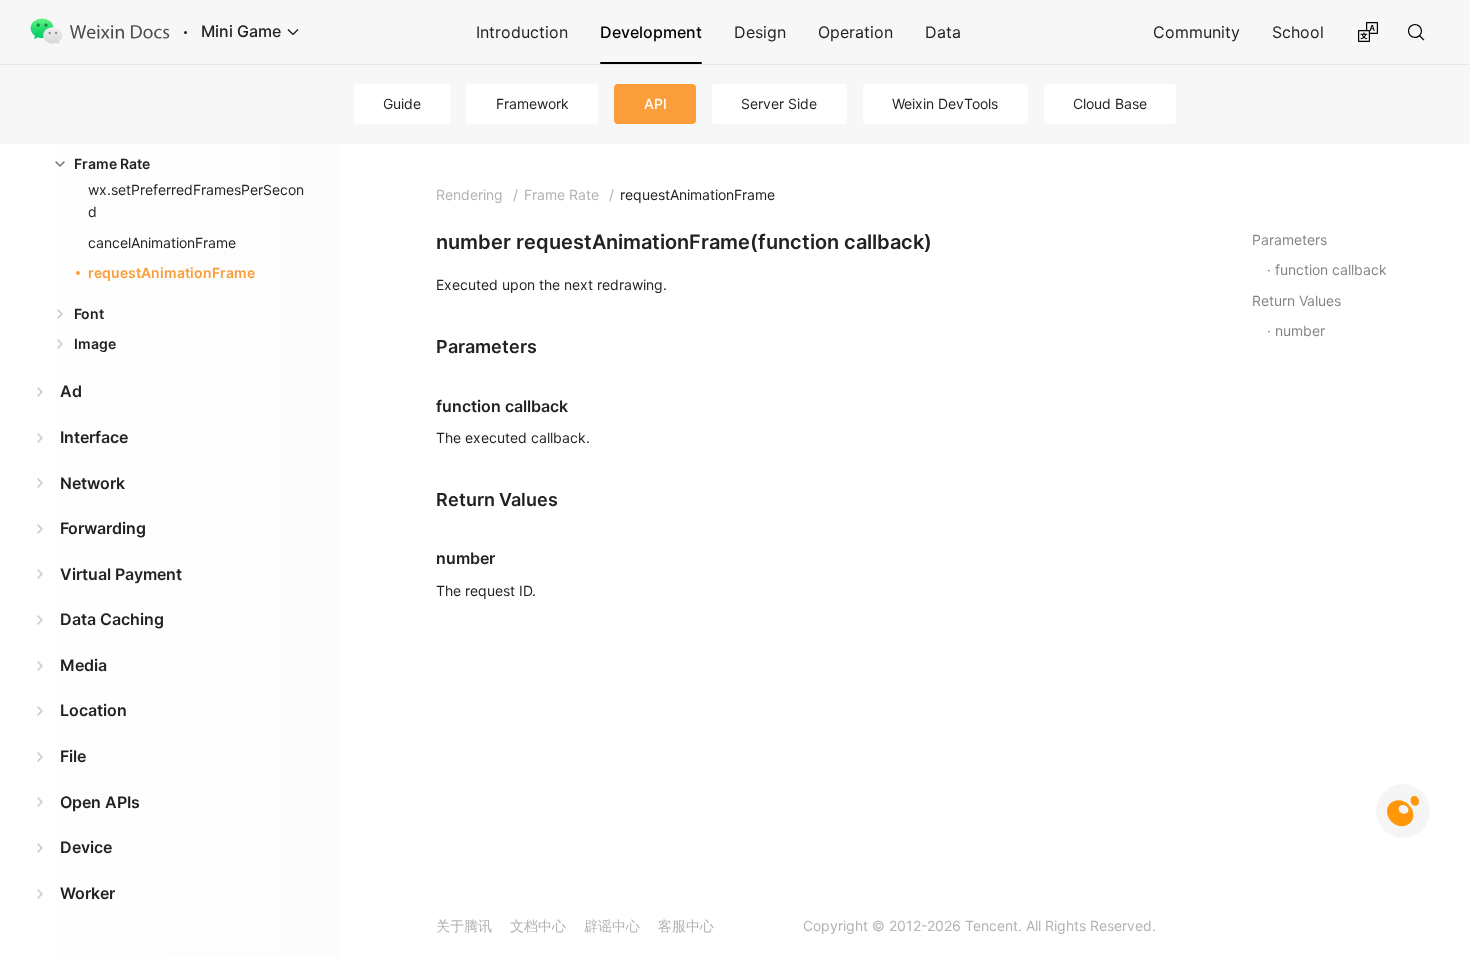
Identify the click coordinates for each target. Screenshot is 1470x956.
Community (1196, 32)
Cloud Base (1110, 103)
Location (93, 710)
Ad (71, 391)
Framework (532, 103)
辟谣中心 (612, 925)
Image (95, 343)
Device (86, 847)
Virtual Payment (121, 574)
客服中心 (686, 925)
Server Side (779, 103)
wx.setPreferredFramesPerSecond (196, 200)
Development (651, 32)
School (1298, 32)
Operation (855, 32)
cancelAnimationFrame (162, 242)
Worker (87, 893)
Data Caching (112, 619)
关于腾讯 (464, 925)
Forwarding (103, 528)
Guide (402, 103)
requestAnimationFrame (171, 272)
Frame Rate (112, 163)
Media (83, 665)
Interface (94, 437)
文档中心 (538, 925)
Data (943, 32)
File (73, 756)
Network (92, 483)
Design (760, 32)
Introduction (522, 32)
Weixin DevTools (945, 103)
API (655, 103)
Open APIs (100, 802)
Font (89, 313)
